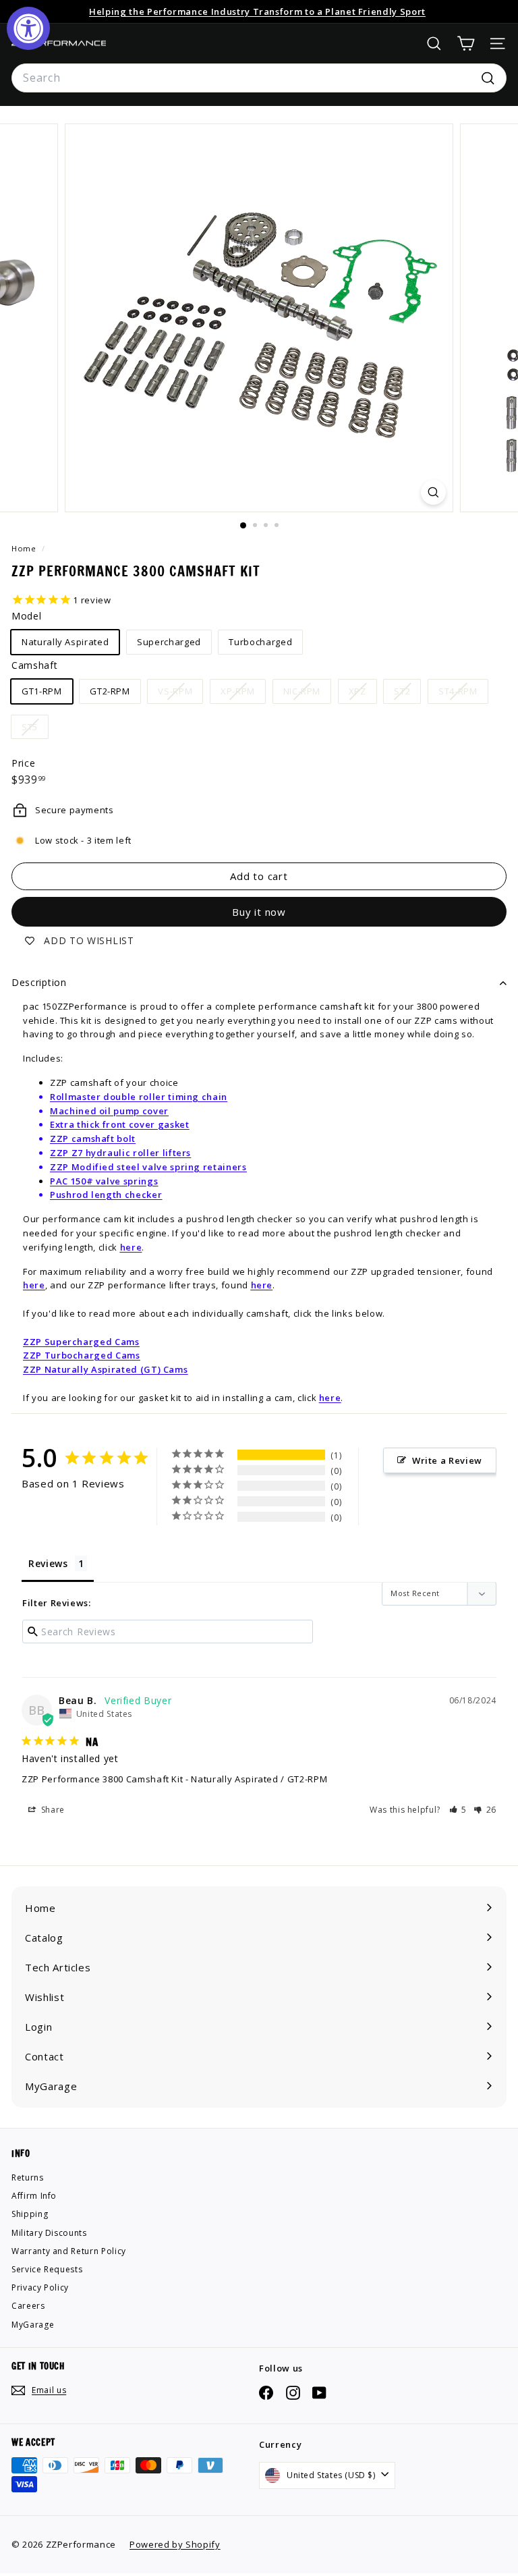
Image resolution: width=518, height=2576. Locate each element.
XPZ (363, 694)
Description (39, 982)
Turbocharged (260, 642)
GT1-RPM (42, 691)
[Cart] (466, 44)
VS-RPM (180, 694)
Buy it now (259, 912)
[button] (458, 1810)
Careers (28, 2306)
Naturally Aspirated (65, 642)
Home (25, 548)
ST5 (35, 730)
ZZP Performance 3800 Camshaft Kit (102, 1779)
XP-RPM (243, 694)
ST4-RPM (463, 694)
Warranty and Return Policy (69, 2251)
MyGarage (33, 2325)
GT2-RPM (110, 691)
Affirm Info (34, 2196)
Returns (28, 2177)
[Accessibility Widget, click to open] (28, 28)
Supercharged (169, 642)
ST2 (407, 694)
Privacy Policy (40, 2287)
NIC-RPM (307, 694)
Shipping (30, 2214)
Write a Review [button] (447, 1460)
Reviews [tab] (48, 1563)
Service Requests (47, 2269)
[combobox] (259, 78)
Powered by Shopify (175, 2544)
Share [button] (52, 1810)
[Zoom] (433, 492)
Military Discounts (49, 2233)
